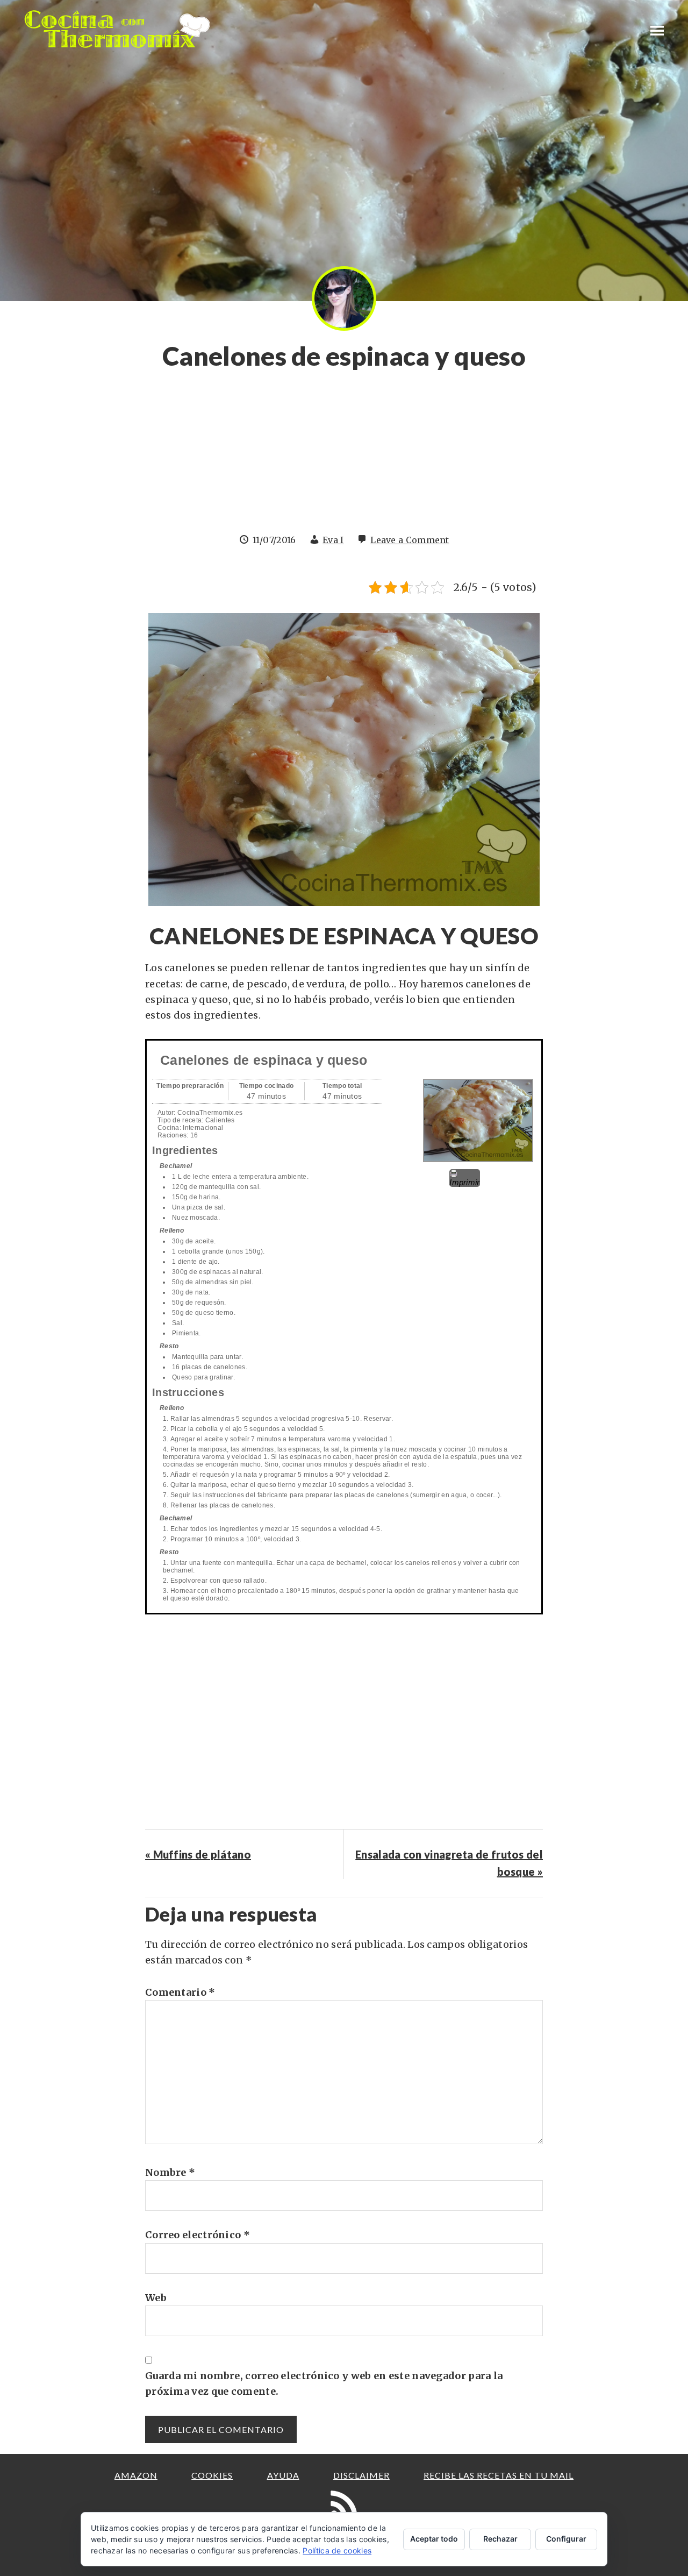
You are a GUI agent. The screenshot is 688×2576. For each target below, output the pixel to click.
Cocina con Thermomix (118, 29)
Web (156, 2298)
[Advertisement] (344, 458)
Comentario (180, 1992)
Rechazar (500, 2539)
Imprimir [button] (464, 1182)
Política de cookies (337, 2550)
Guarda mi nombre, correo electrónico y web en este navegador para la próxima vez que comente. (324, 2383)
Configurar (566, 2539)
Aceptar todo (434, 2539)
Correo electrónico (198, 2235)
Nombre (170, 2172)
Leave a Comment (410, 540)
